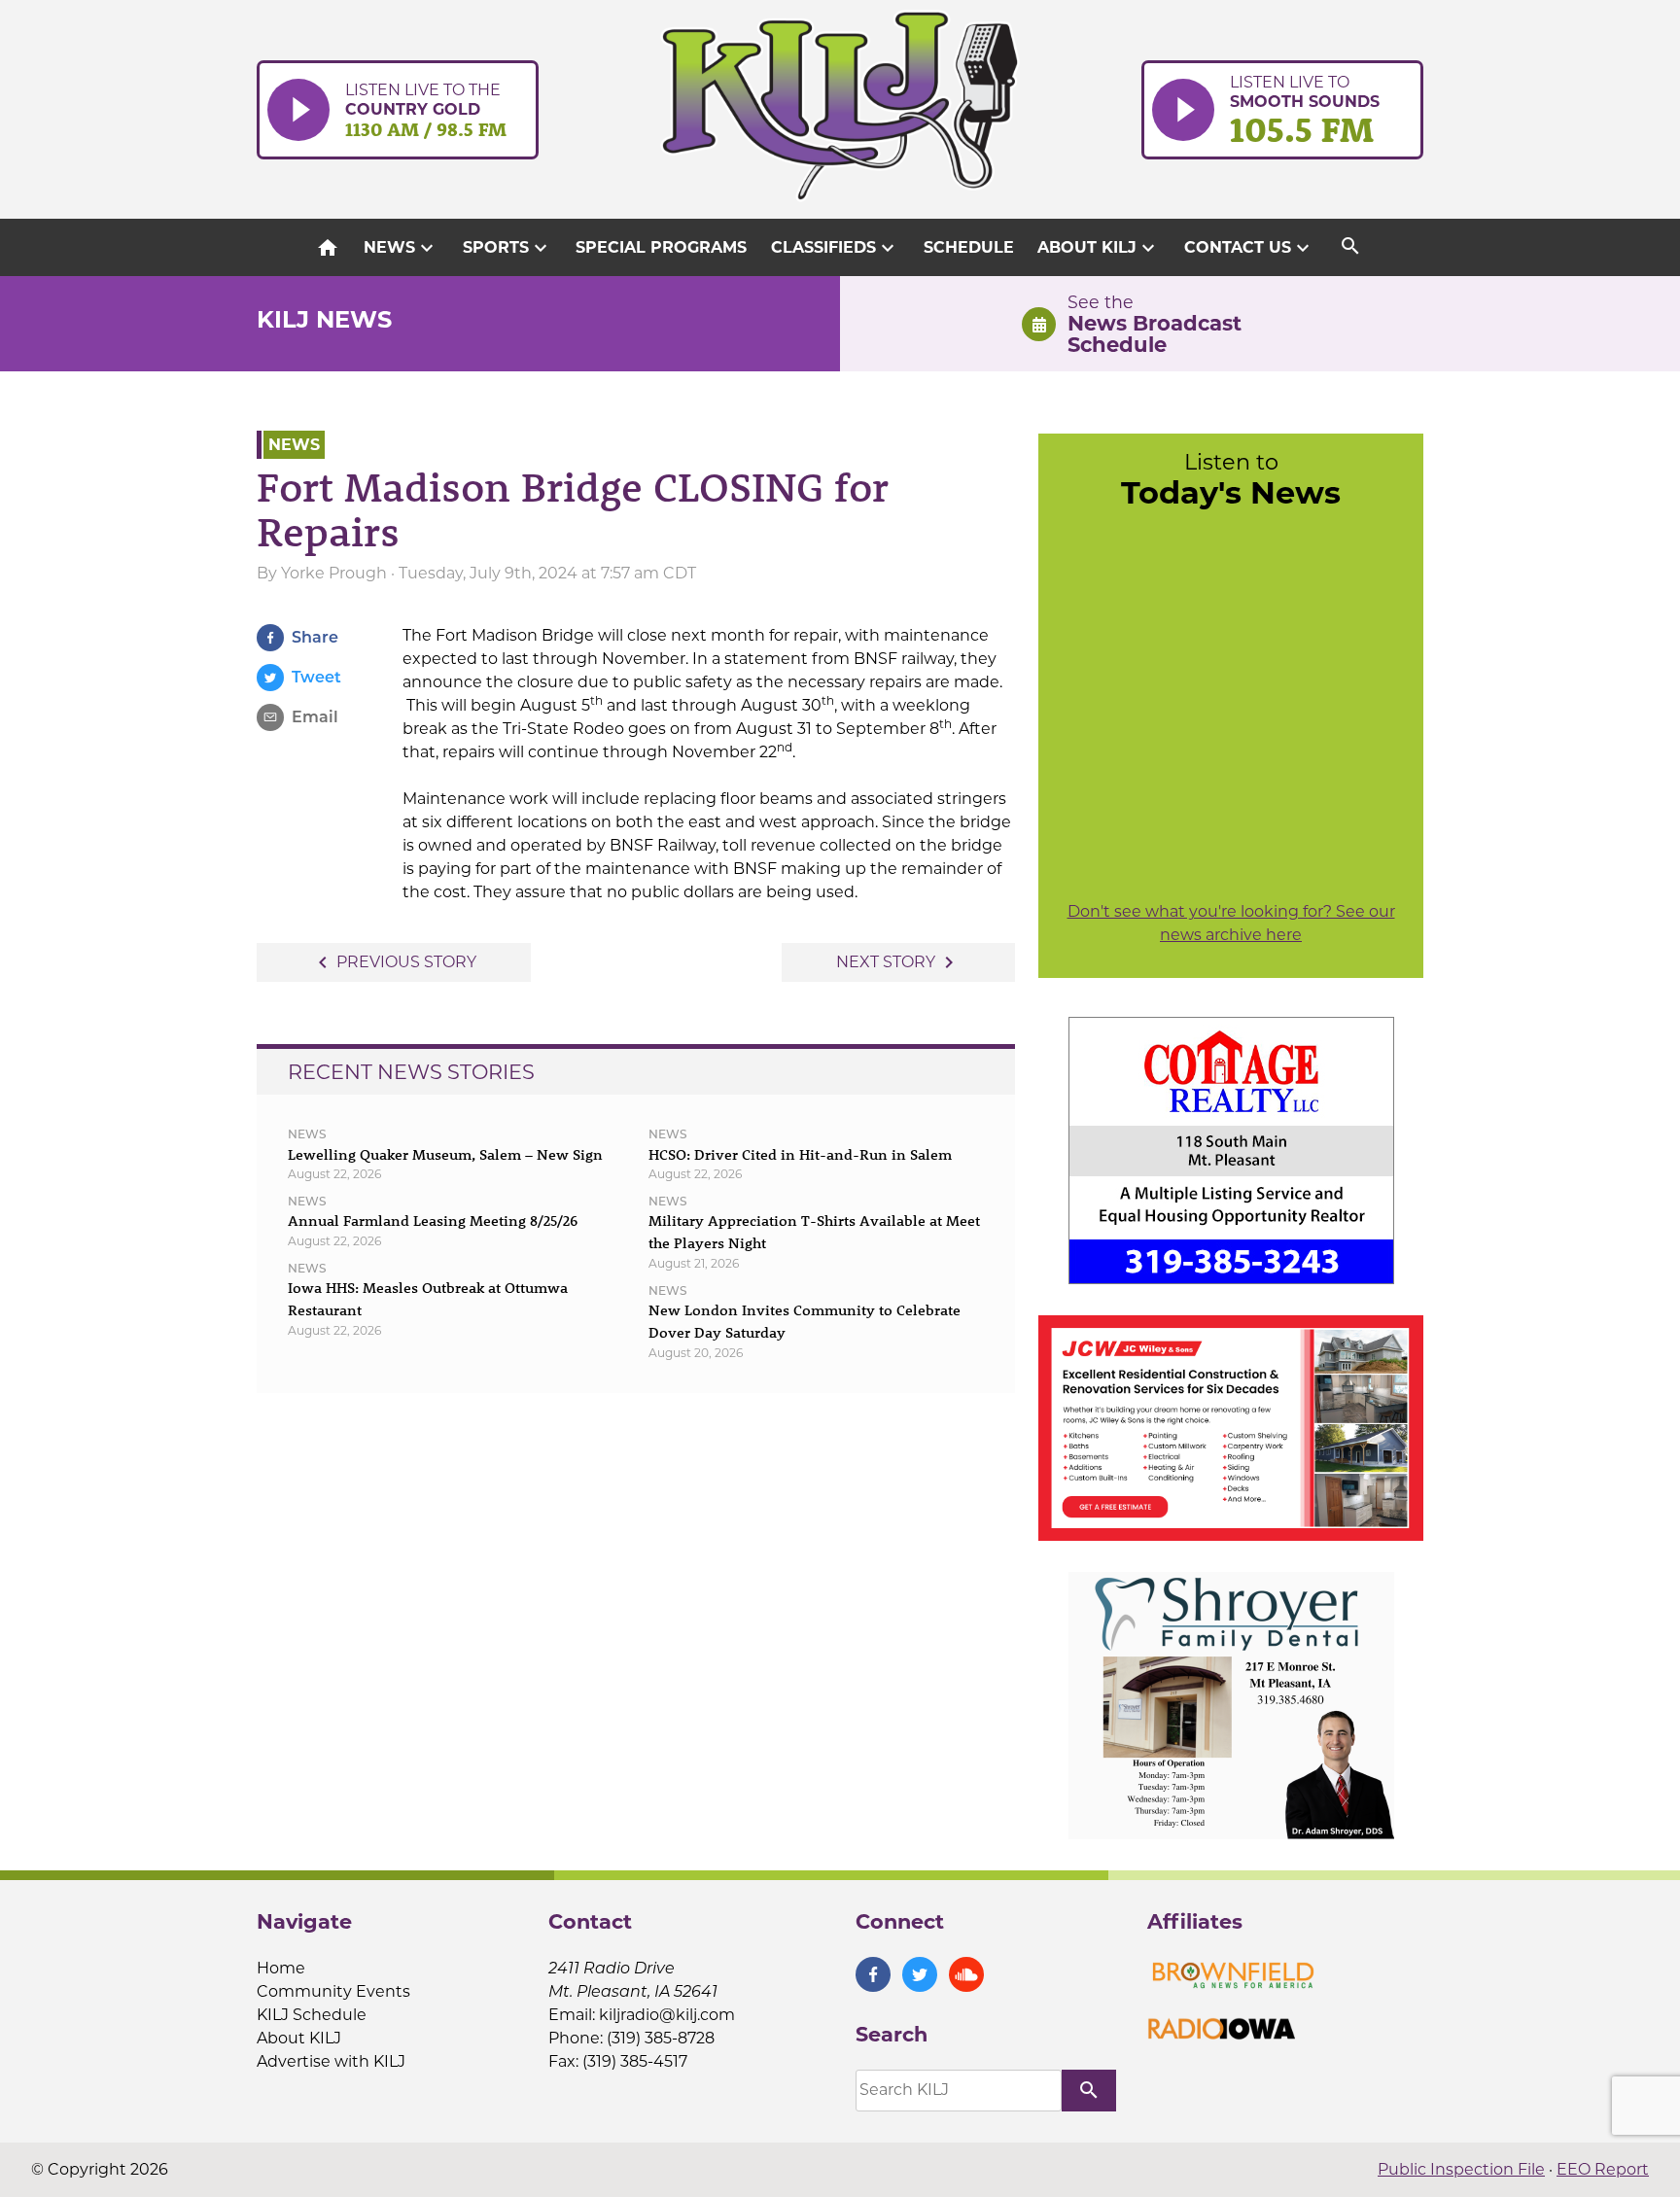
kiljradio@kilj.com (667, 2015)
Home (281, 1968)
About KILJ (1099, 248)
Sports (507, 248)
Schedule (969, 247)
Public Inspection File (1461, 2169)
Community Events (333, 1991)
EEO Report (1603, 2169)
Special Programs (661, 247)
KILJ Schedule (312, 2015)
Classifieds (835, 248)
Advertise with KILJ (331, 2061)
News (401, 248)
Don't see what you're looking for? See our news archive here (1231, 923)
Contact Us (1249, 248)
